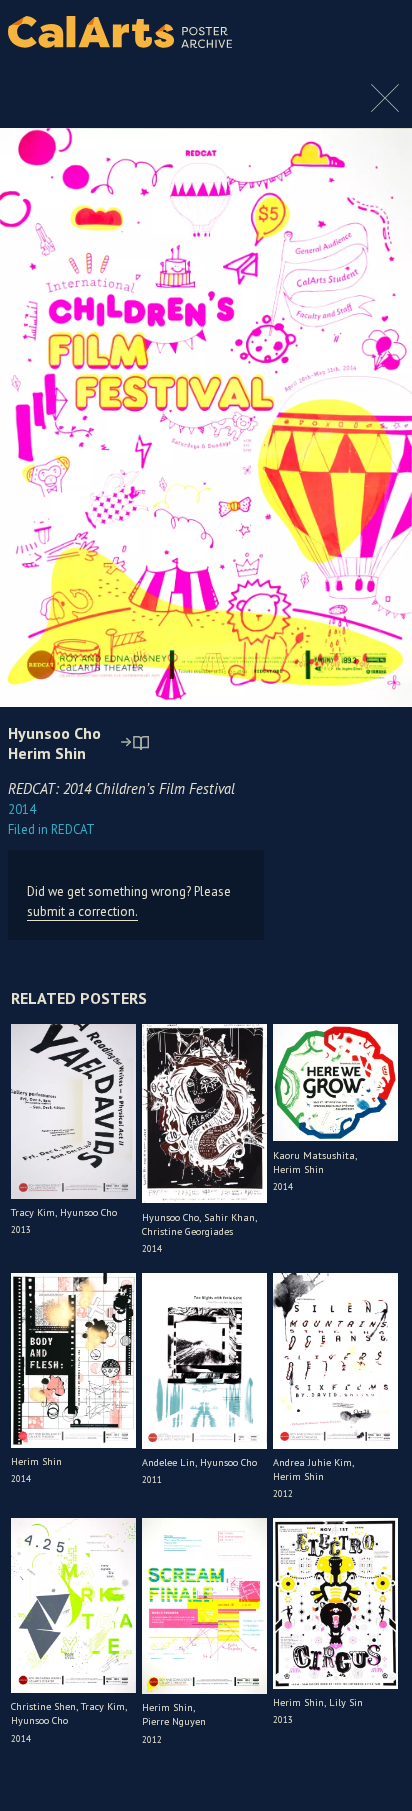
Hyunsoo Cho (54, 733)
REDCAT (51, 829)
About (323, 32)
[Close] (385, 108)
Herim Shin (47, 753)
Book (371, 32)
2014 (22, 809)
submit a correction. (82, 911)
